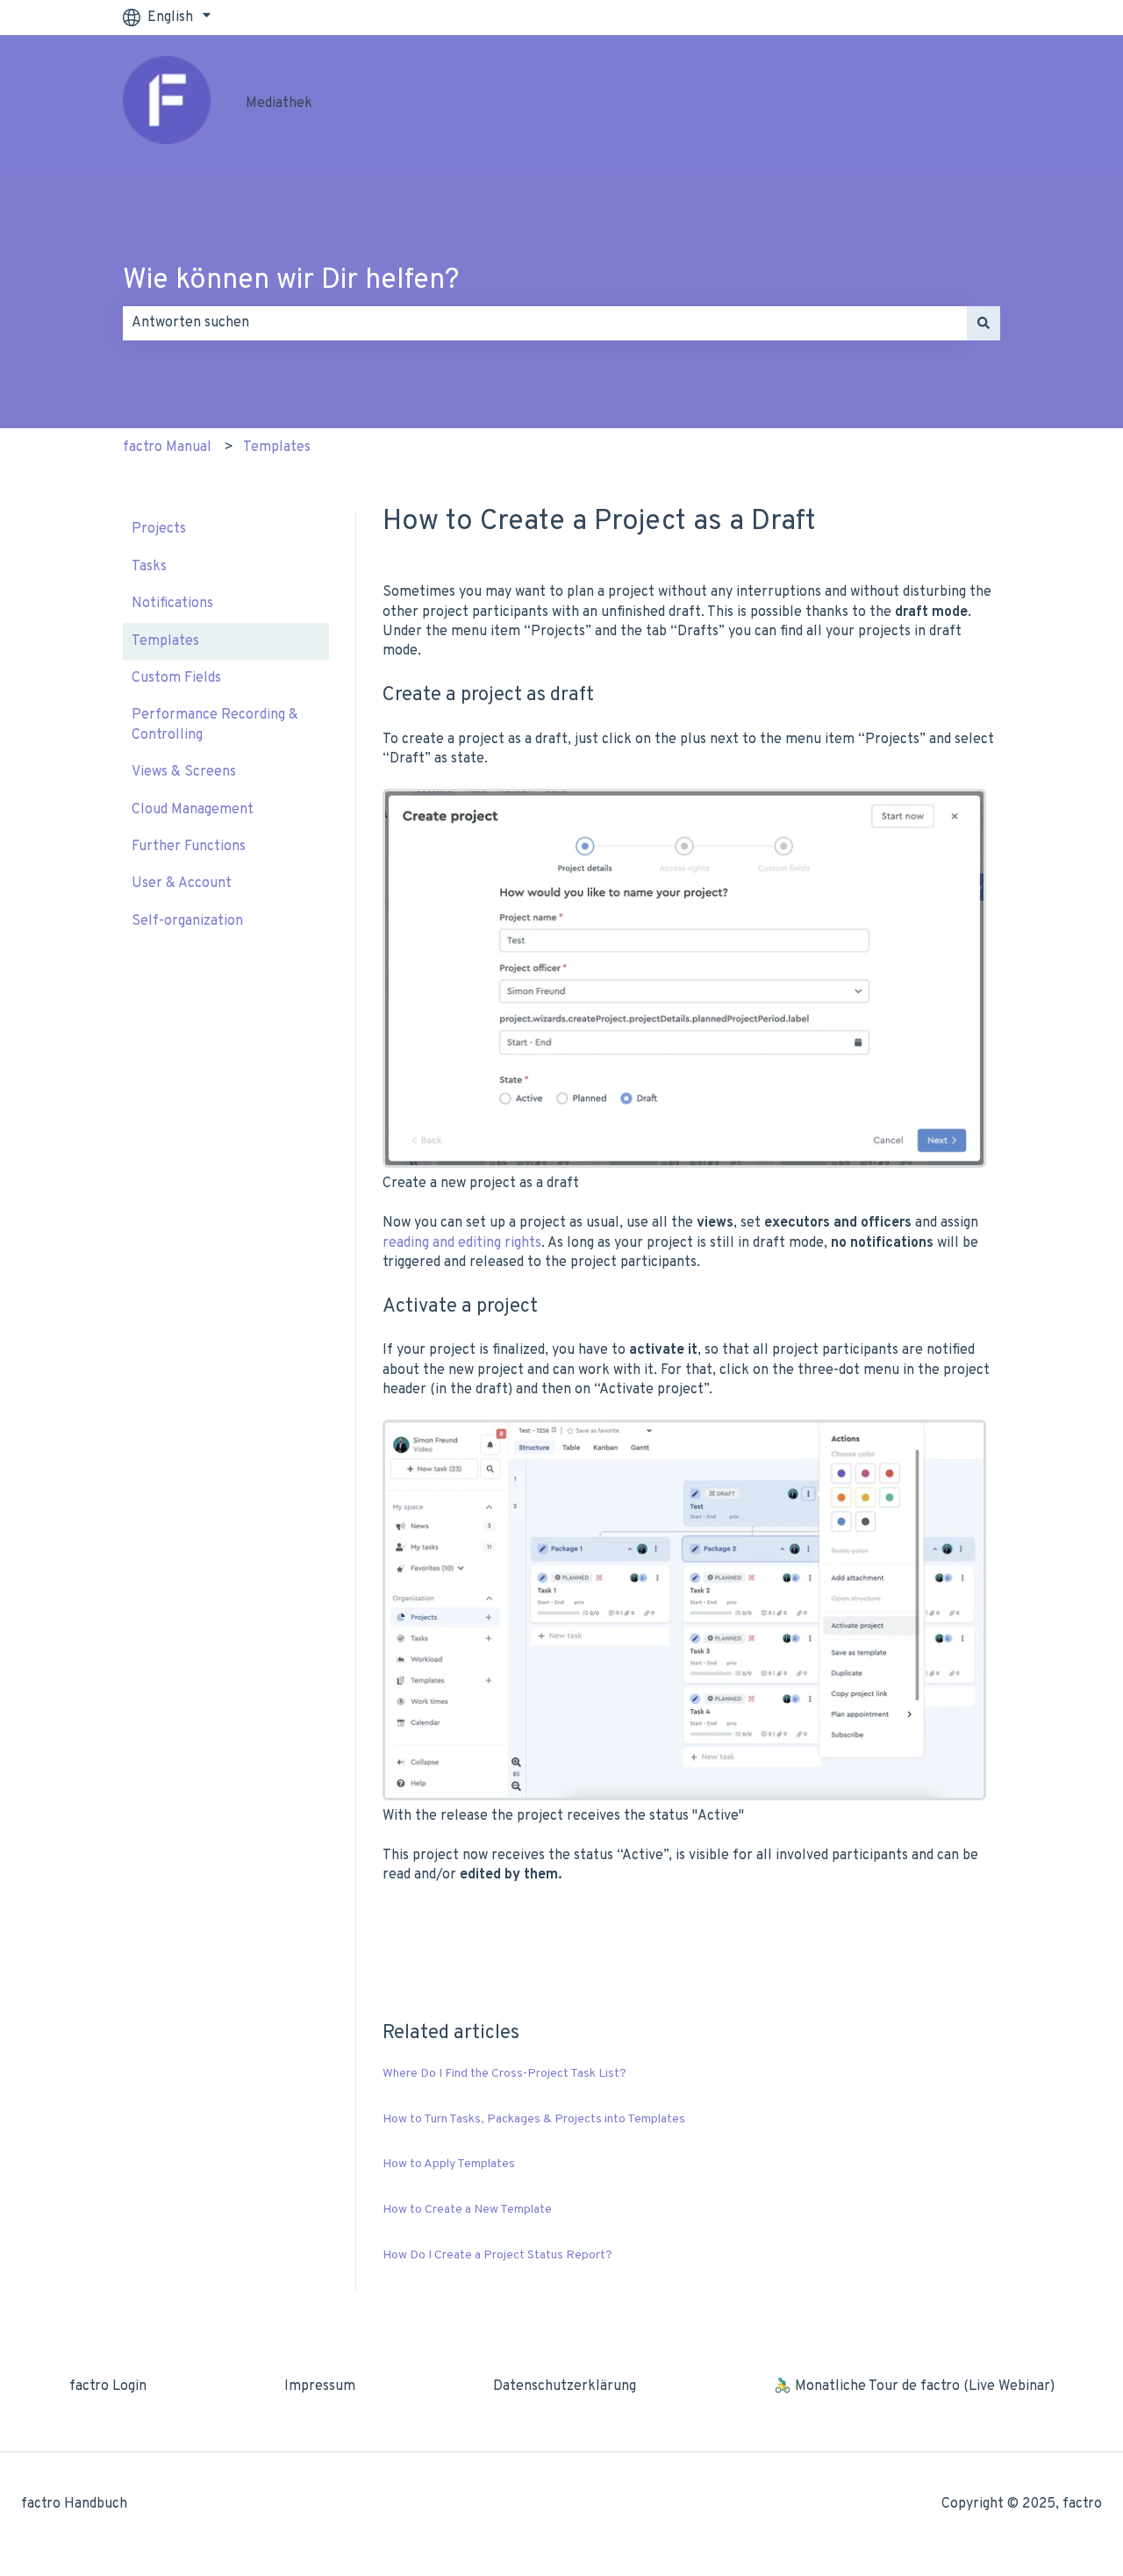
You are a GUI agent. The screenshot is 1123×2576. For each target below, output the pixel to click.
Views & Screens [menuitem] (184, 772)
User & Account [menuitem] (182, 884)
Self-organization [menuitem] (187, 921)
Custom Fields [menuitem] (176, 678)
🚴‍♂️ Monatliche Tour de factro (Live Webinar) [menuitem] (914, 2386)
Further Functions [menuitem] (189, 847)
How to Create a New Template (467, 2210)
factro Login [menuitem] (108, 2386)
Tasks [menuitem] (149, 567)
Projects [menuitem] (159, 529)
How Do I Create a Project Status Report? (497, 2255)
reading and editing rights (462, 1243)
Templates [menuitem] (165, 641)
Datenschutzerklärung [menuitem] (565, 2386)
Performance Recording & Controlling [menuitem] (215, 725)
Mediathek (279, 104)
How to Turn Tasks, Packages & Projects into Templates (534, 2119)
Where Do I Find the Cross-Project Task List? (504, 2074)
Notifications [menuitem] (172, 604)
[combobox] (545, 323)
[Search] (984, 323)
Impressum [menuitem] (320, 2386)
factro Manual (167, 447)
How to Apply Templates (449, 2164)
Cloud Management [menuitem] (193, 810)
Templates (277, 447)
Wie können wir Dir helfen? (291, 281)
